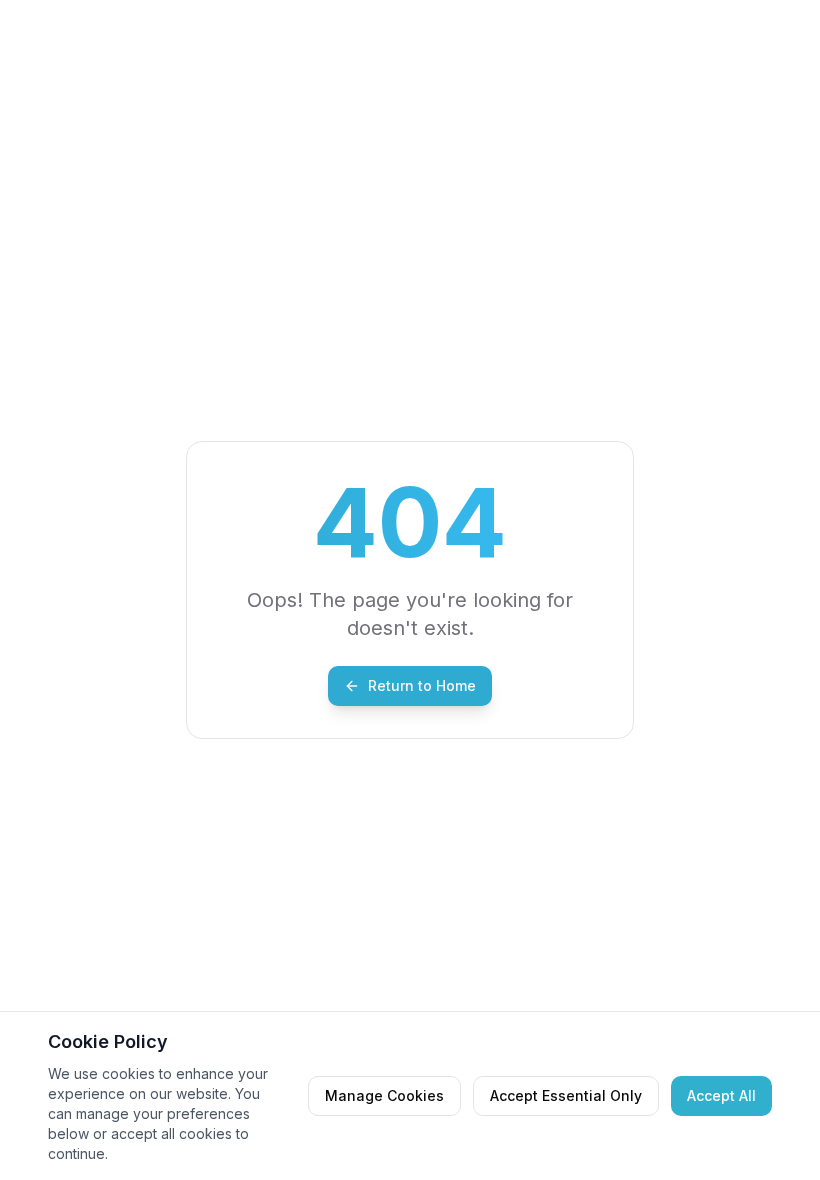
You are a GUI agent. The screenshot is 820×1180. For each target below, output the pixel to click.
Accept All (721, 1095)
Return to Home (422, 685)
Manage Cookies (384, 1095)
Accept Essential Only (566, 1095)
